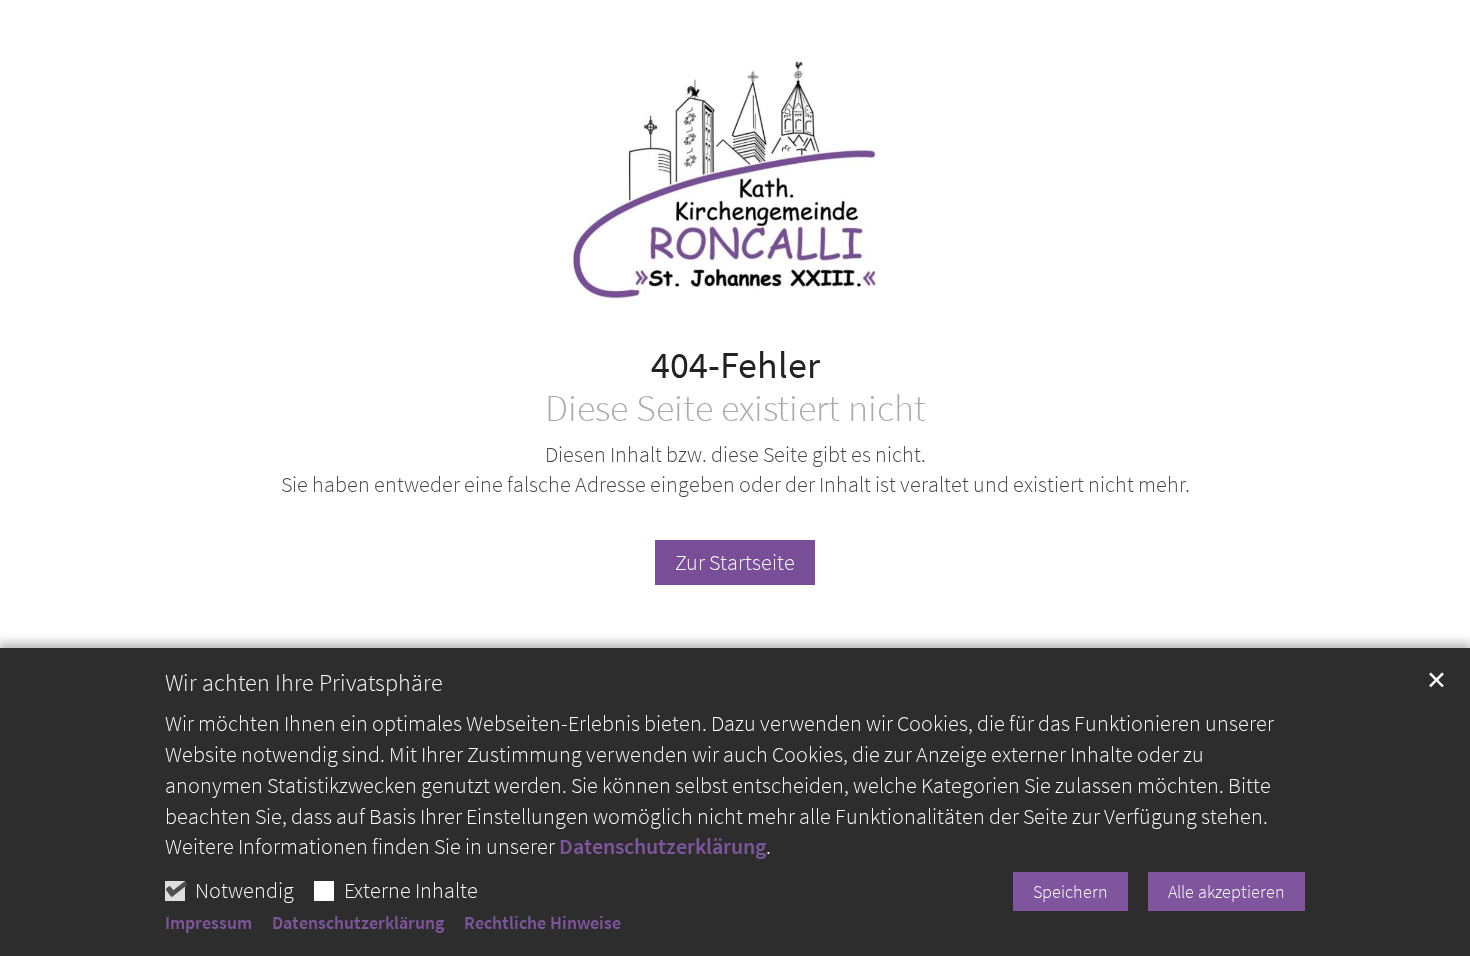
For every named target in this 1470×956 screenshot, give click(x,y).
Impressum (208, 923)
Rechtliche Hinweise (542, 923)
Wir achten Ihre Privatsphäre (304, 683)
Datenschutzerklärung (662, 846)
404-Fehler (735, 364)
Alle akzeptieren (1226, 891)
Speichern (1070, 891)
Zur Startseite (735, 562)
